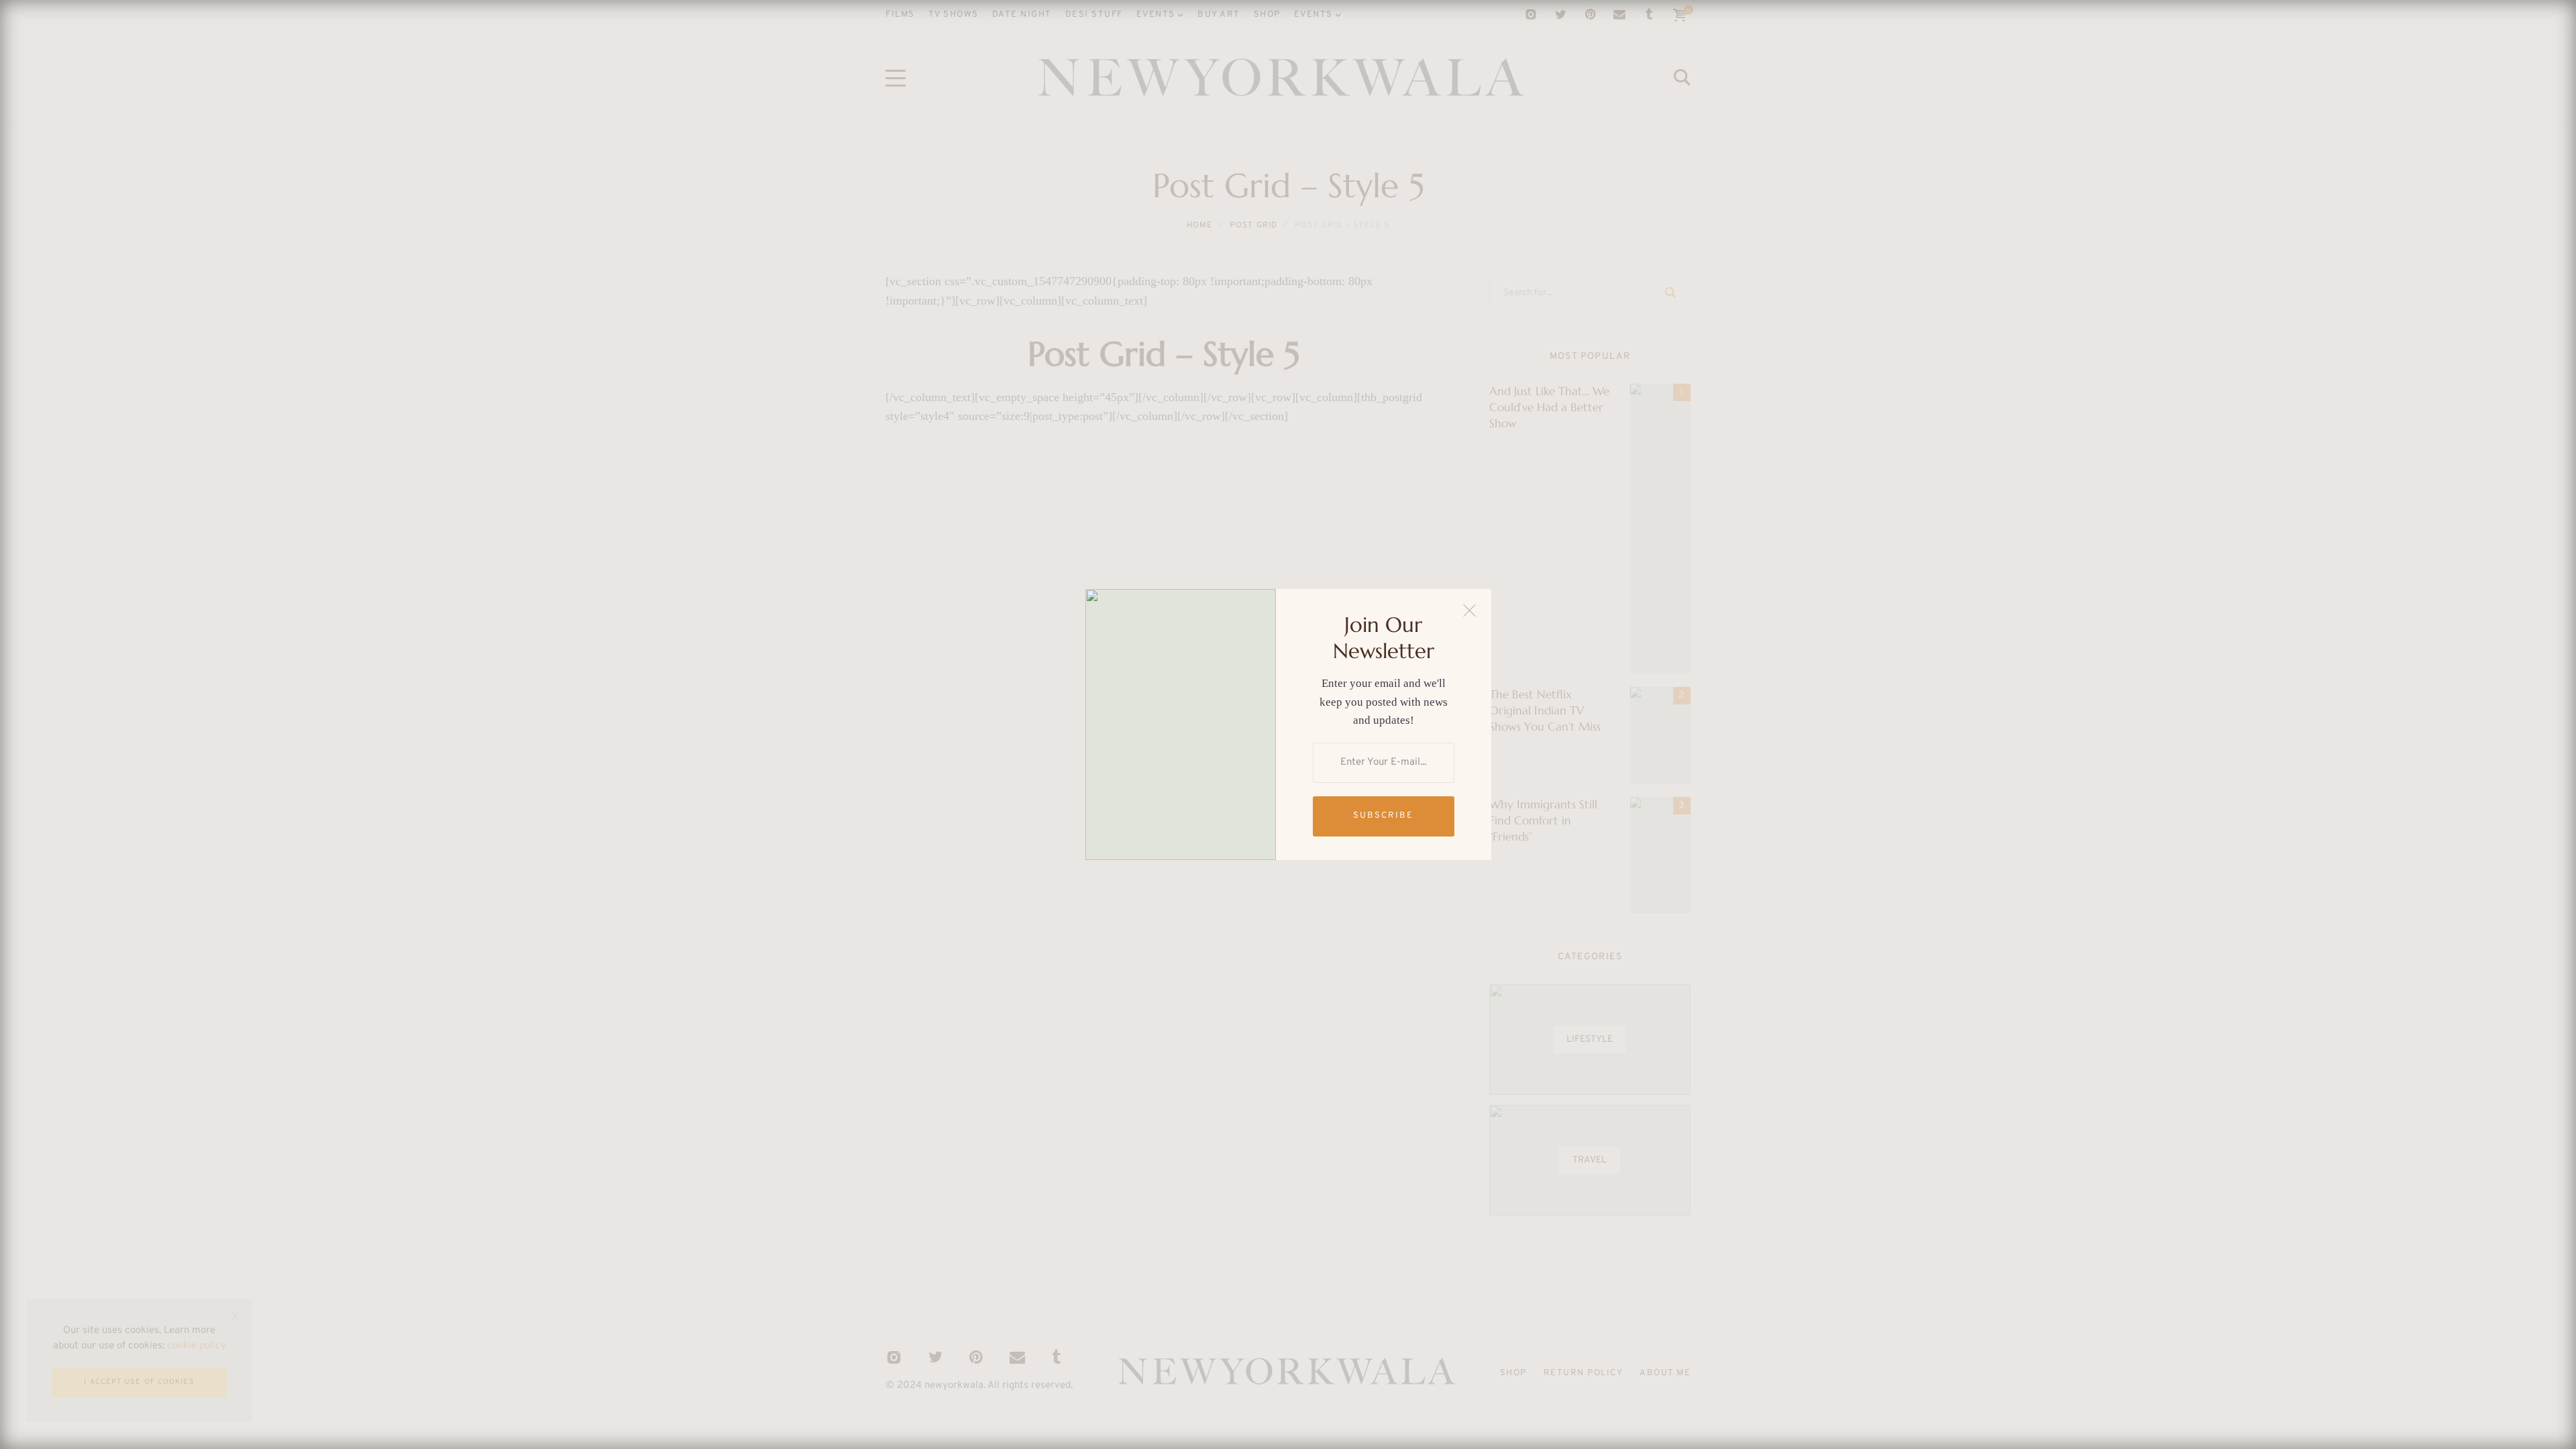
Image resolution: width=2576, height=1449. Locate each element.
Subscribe (1383, 816)
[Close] (1469, 611)
